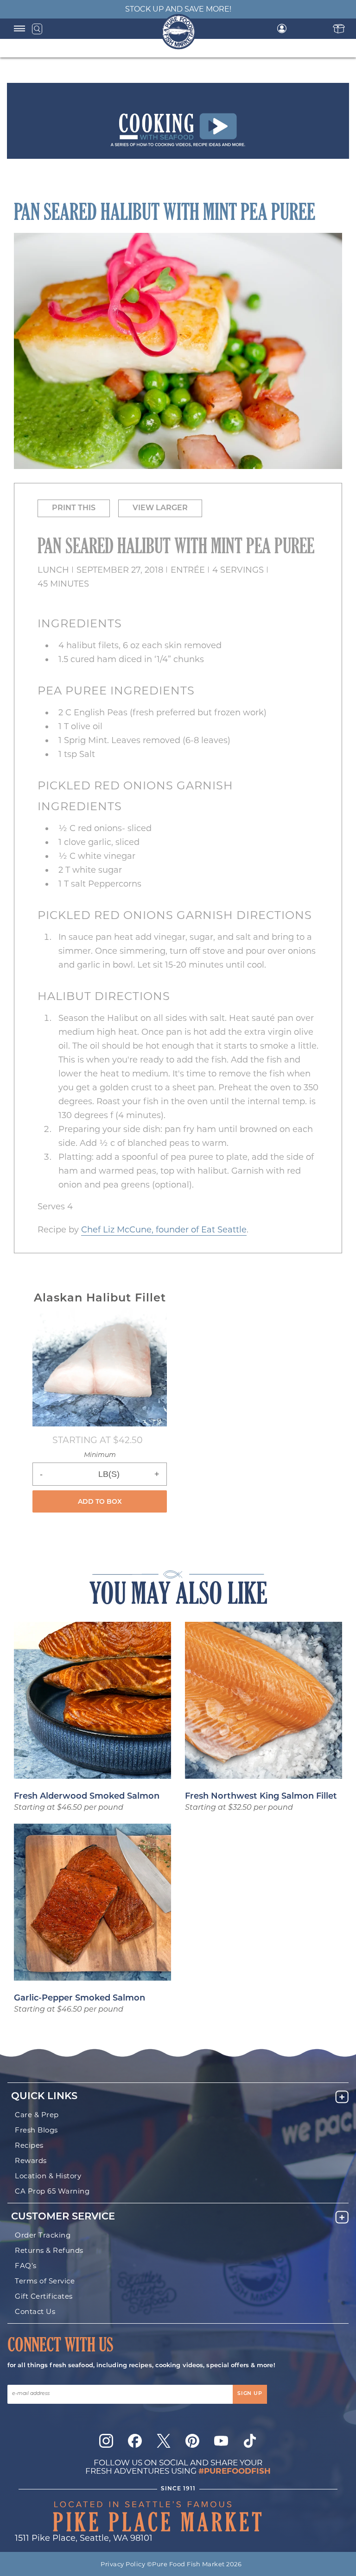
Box (339, 28)
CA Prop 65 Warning (52, 2191)
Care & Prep (37, 2115)
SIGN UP (250, 2394)
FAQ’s (26, 2266)
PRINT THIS (74, 508)
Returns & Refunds (49, 2250)
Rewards (31, 2160)
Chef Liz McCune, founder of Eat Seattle (164, 1230)
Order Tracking (43, 2235)
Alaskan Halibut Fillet (100, 1299)
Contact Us (35, 2311)
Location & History (48, 2176)
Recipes (29, 2145)
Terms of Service (45, 2281)
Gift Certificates (44, 2296)
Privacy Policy (123, 2564)
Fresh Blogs (36, 2130)
